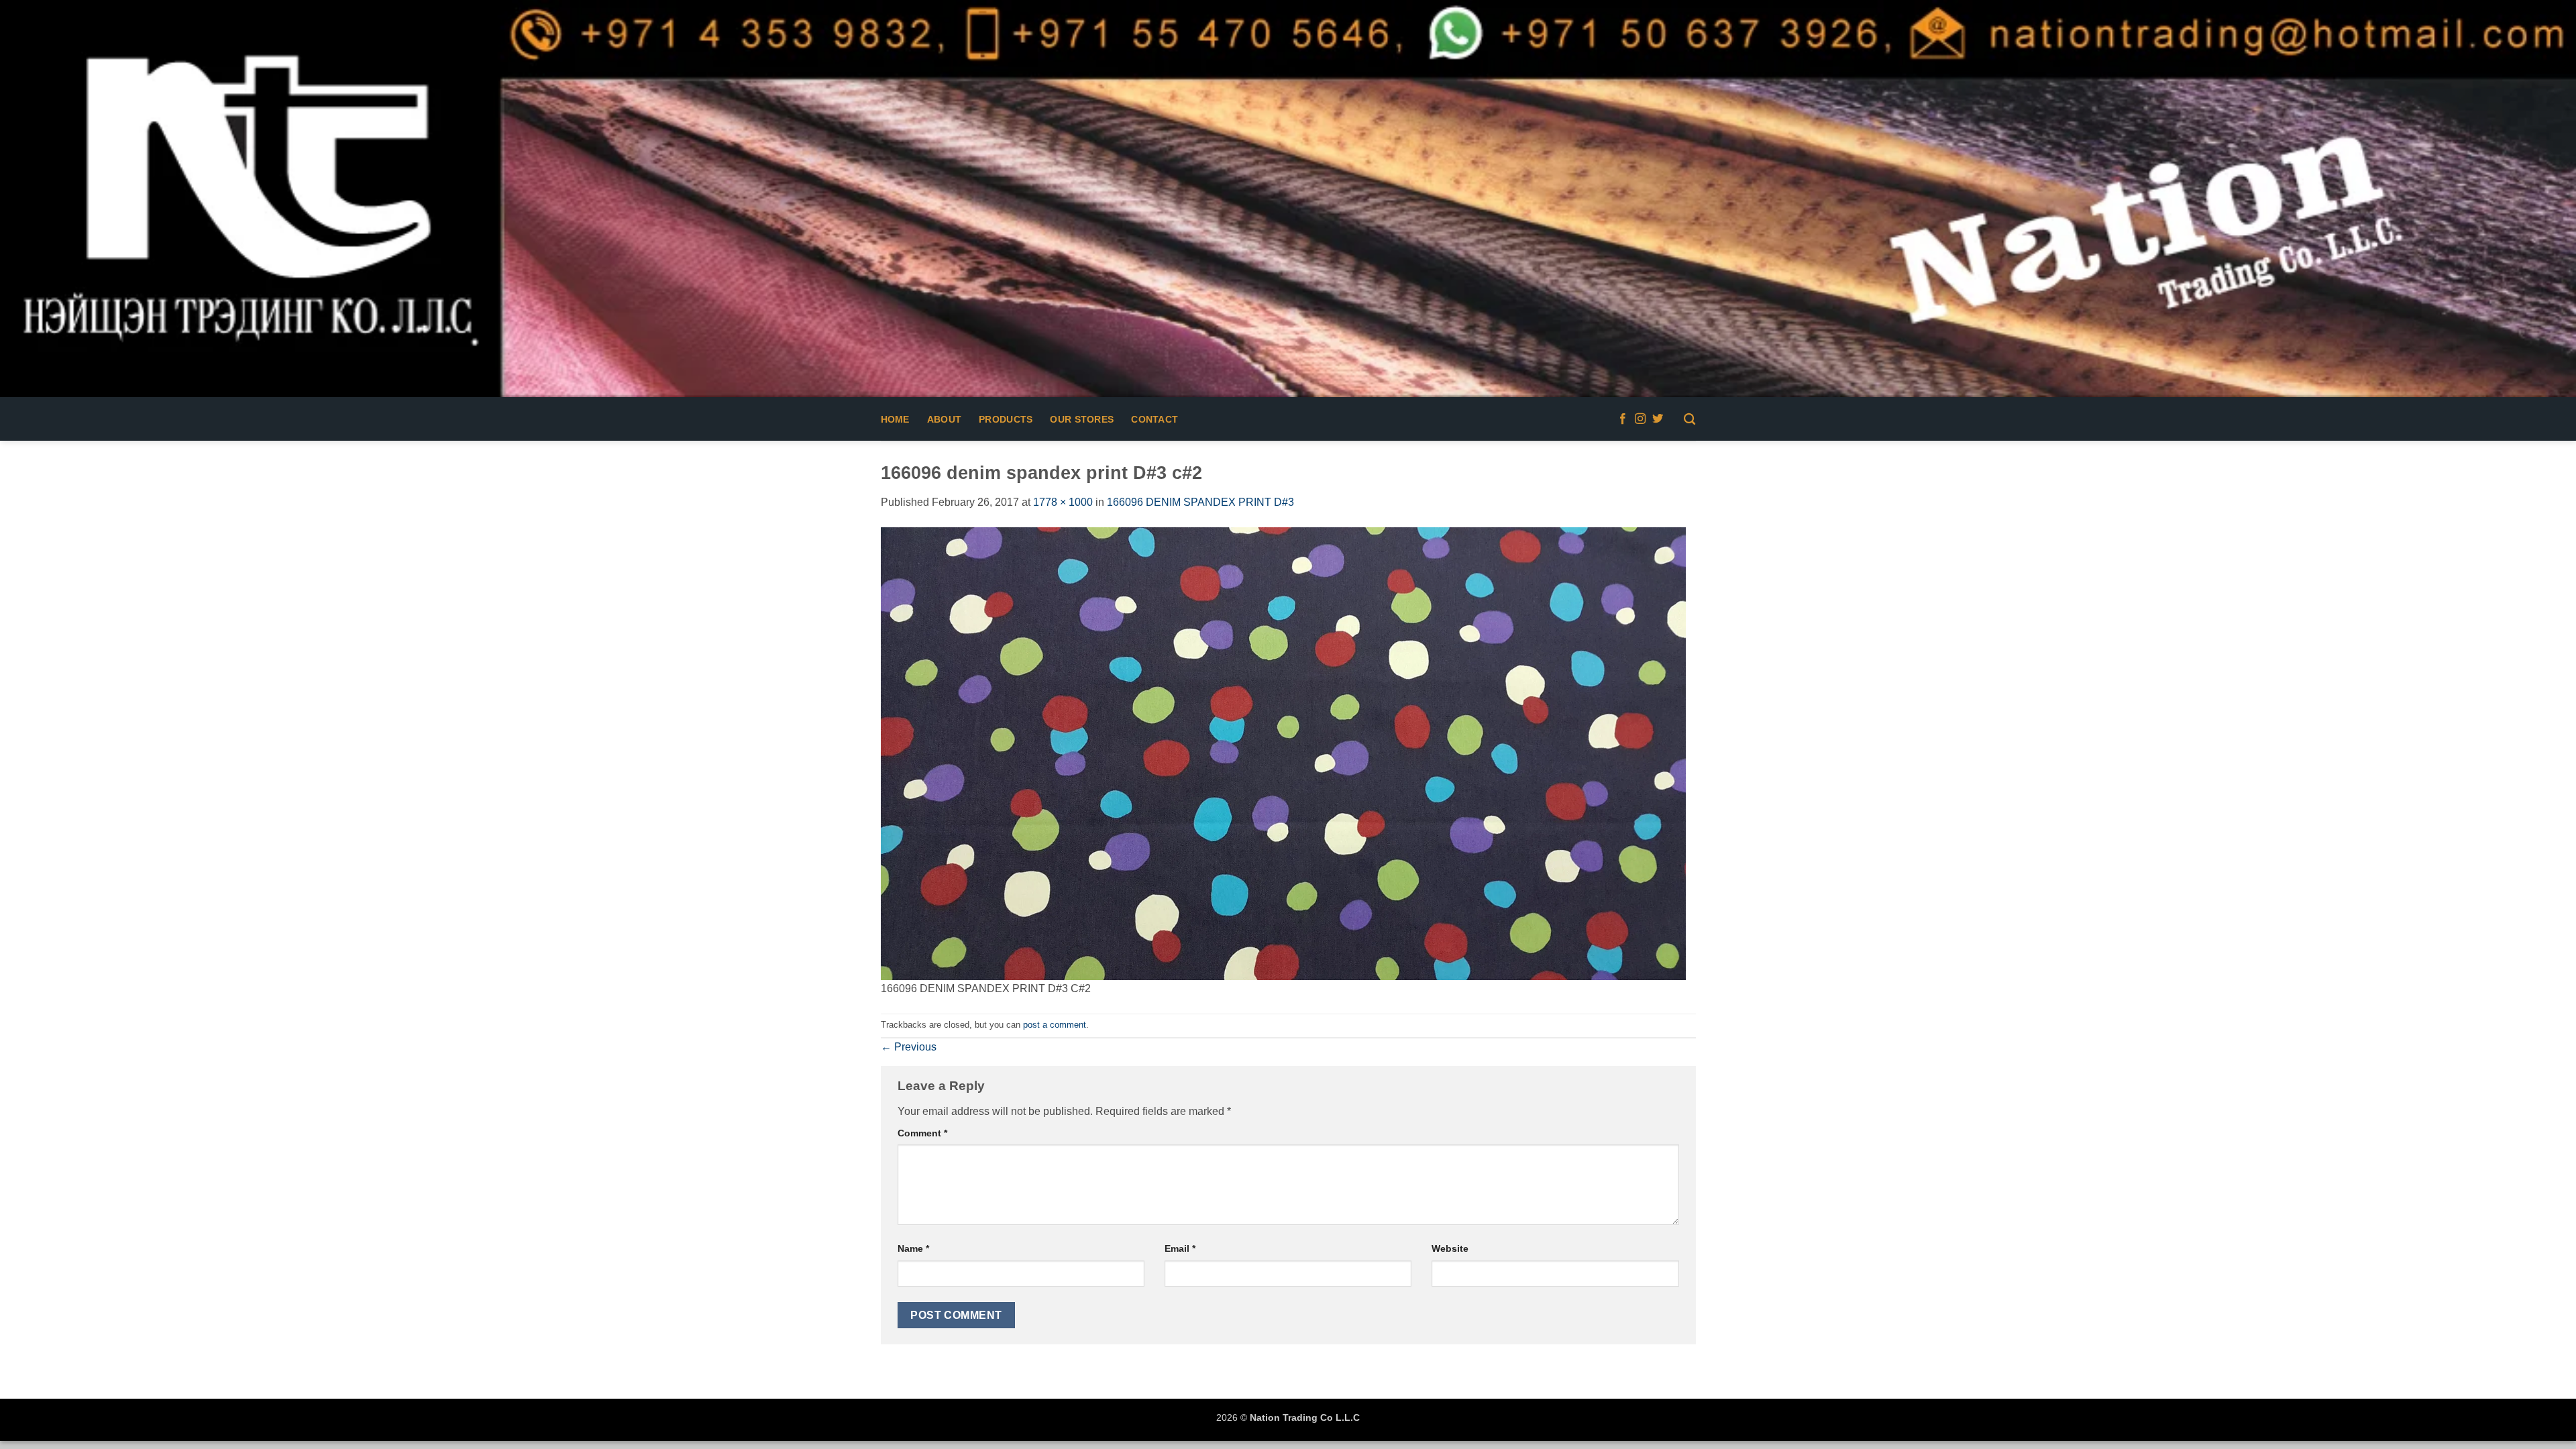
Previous (909, 1047)
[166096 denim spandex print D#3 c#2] (1283, 753)
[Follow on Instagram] (1640, 419)
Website (1450, 1248)
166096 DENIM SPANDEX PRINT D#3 (1200, 502)
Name (913, 1248)
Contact (1155, 419)
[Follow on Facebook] (1623, 419)
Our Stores (1082, 419)
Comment (922, 1133)
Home (895, 419)
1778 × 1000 (1063, 502)
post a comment (1055, 1025)
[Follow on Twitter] (1658, 419)
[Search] (1689, 420)
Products (1006, 419)
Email (1180, 1248)
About (944, 419)
